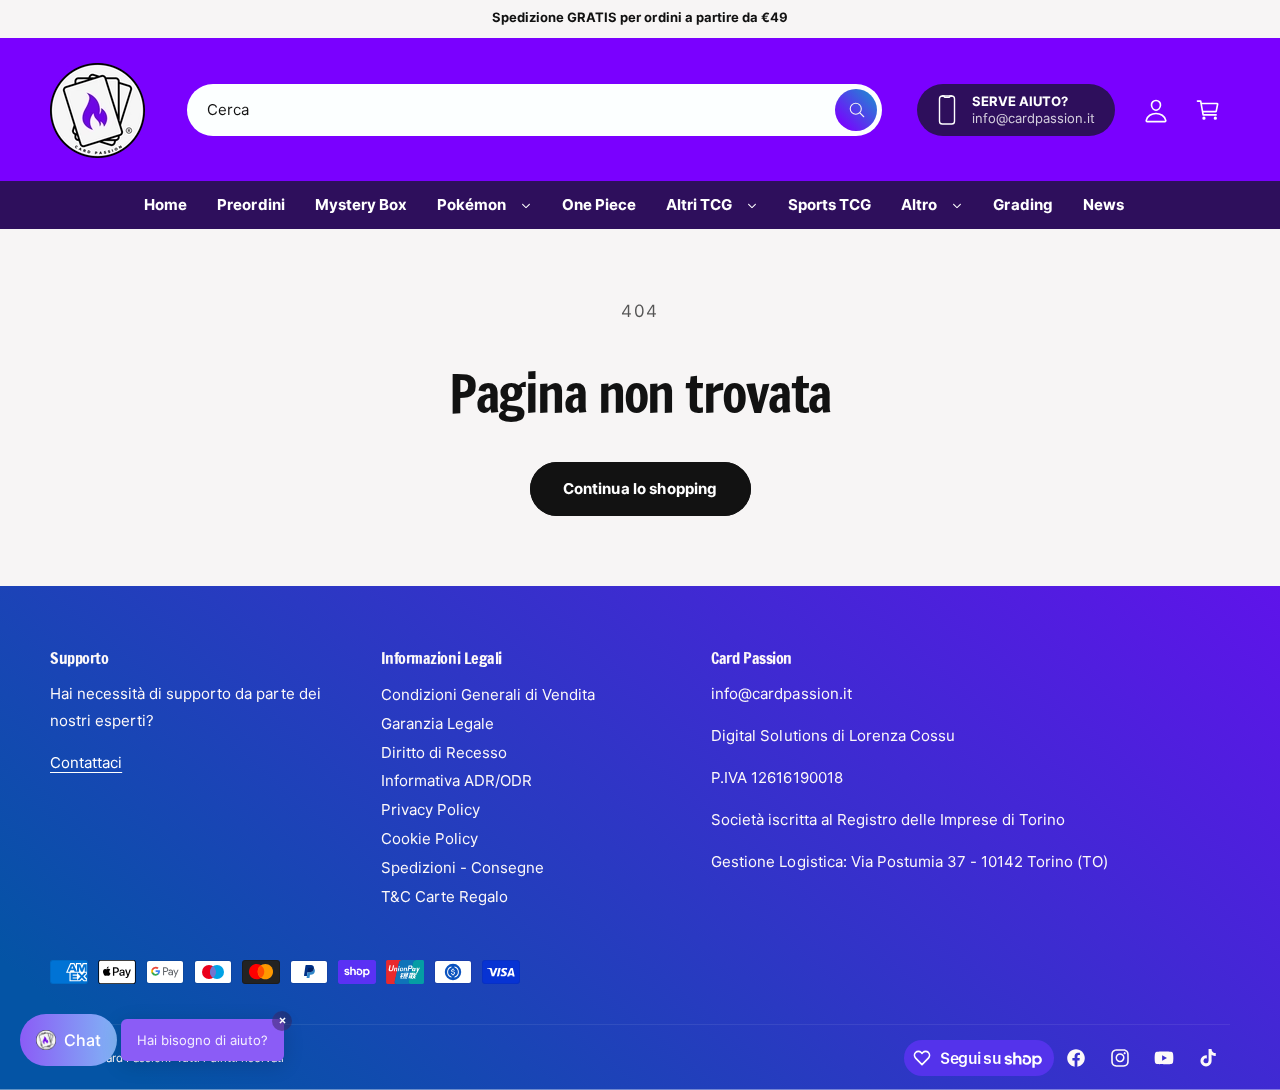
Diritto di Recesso (444, 752)
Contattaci (86, 762)
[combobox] (535, 110)
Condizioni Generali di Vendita (488, 694)
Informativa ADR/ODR (456, 780)
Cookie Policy (429, 838)
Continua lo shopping (640, 488)
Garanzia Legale (437, 723)
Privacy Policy (430, 809)
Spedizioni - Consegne (462, 867)
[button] (1208, 110)
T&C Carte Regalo (444, 896)
